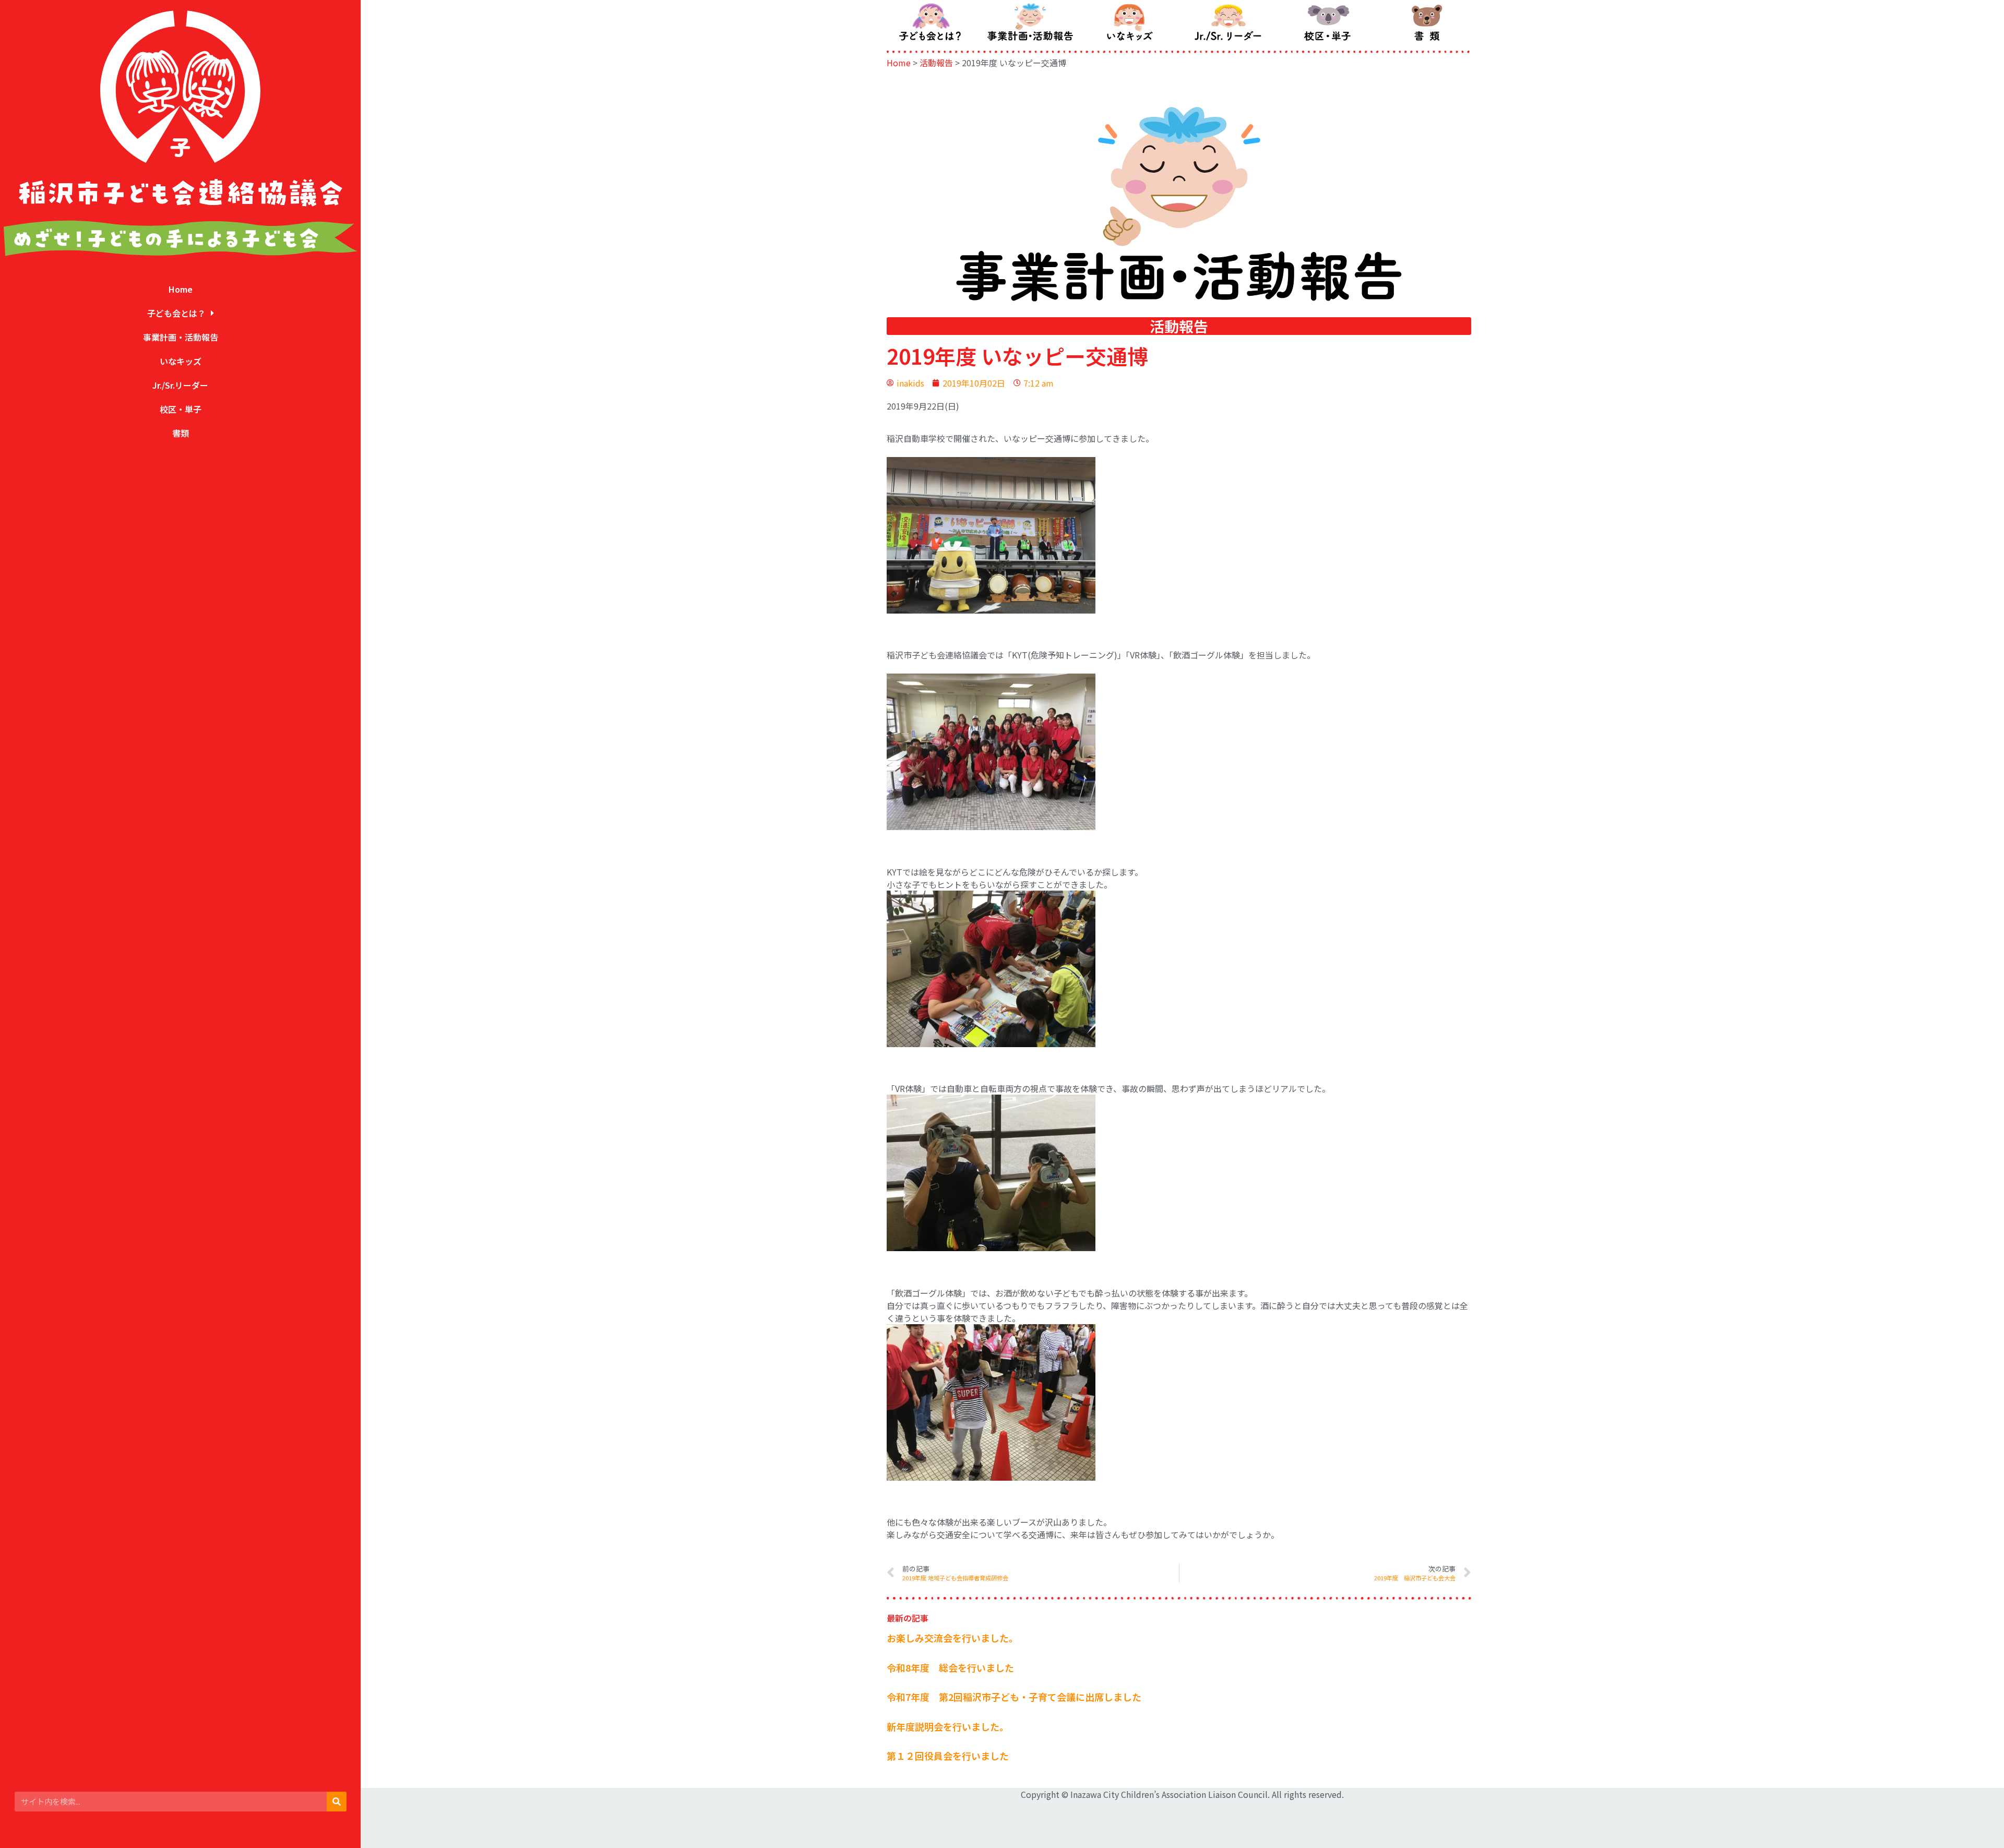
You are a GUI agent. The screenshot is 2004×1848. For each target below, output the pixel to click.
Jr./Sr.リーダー (180, 385)
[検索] (337, 1802)
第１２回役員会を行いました (948, 1756)
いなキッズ (181, 361)
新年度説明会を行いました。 (948, 1726)
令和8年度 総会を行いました (950, 1667)
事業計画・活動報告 (181, 337)
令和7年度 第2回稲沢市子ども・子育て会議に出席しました (1014, 1697)
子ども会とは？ (176, 313)
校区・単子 (181, 409)
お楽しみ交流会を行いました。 (952, 1638)
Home (181, 289)
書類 (181, 433)
